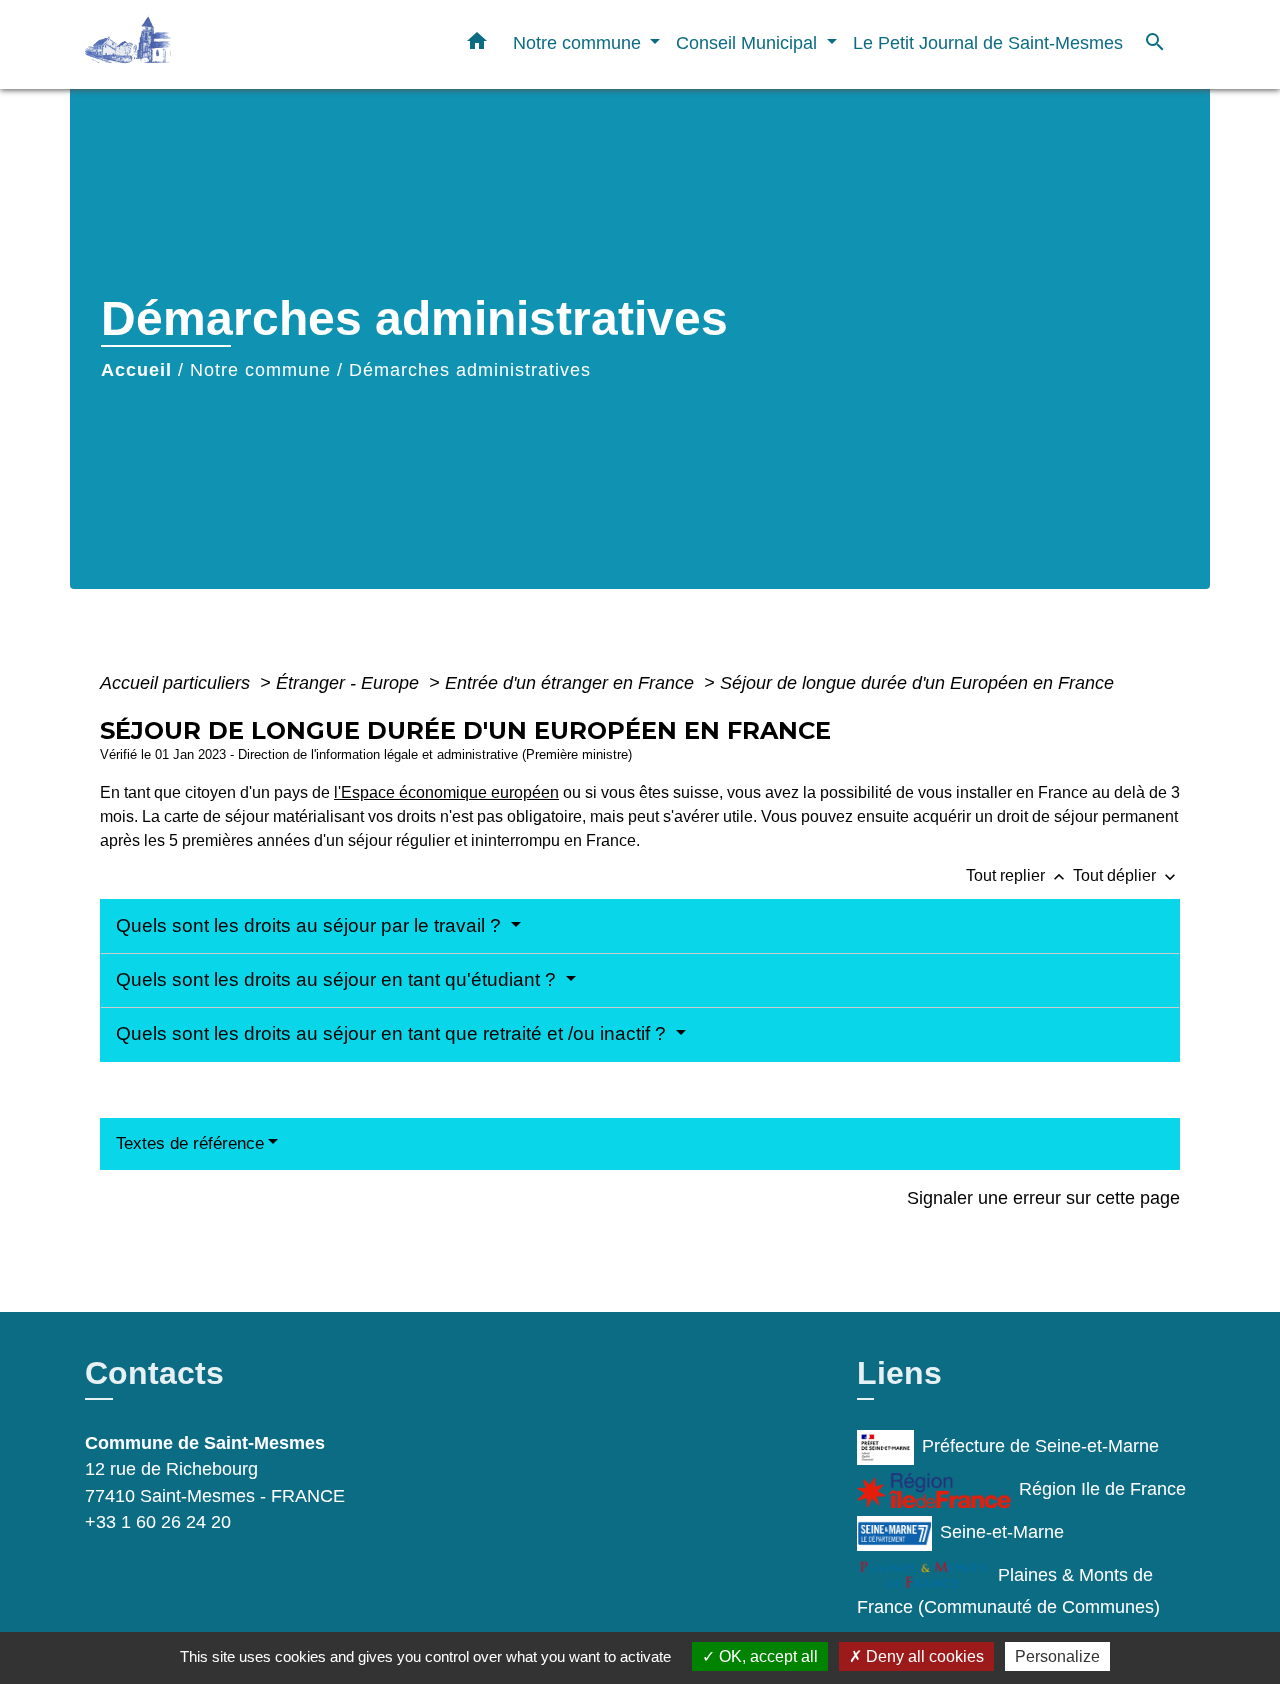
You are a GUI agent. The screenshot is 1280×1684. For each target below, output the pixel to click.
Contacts (154, 1373)
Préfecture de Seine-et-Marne (1040, 1446)
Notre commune (260, 370)
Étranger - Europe (350, 683)
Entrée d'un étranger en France (572, 683)
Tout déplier (1126, 875)
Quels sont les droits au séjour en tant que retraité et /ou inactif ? (393, 1033)
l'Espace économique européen (446, 792)
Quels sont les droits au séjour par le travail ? (311, 925)
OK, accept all (766, 1656)
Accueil (136, 370)
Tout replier (1017, 875)
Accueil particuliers (177, 683)
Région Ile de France (1102, 1489)
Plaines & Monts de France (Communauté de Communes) (1008, 1591)
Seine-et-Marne (1002, 1532)
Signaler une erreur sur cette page (1043, 1198)
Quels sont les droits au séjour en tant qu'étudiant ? (338, 979)
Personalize (1057, 1656)
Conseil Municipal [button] (749, 42)
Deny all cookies (923, 1656)
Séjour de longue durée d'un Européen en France (917, 683)
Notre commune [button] (579, 42)
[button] (477, 45)
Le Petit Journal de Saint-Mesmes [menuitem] (988, 42)
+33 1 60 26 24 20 (158, 1522)
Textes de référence (190, 1143)
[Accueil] (210, 44)
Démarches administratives (470, 370)
